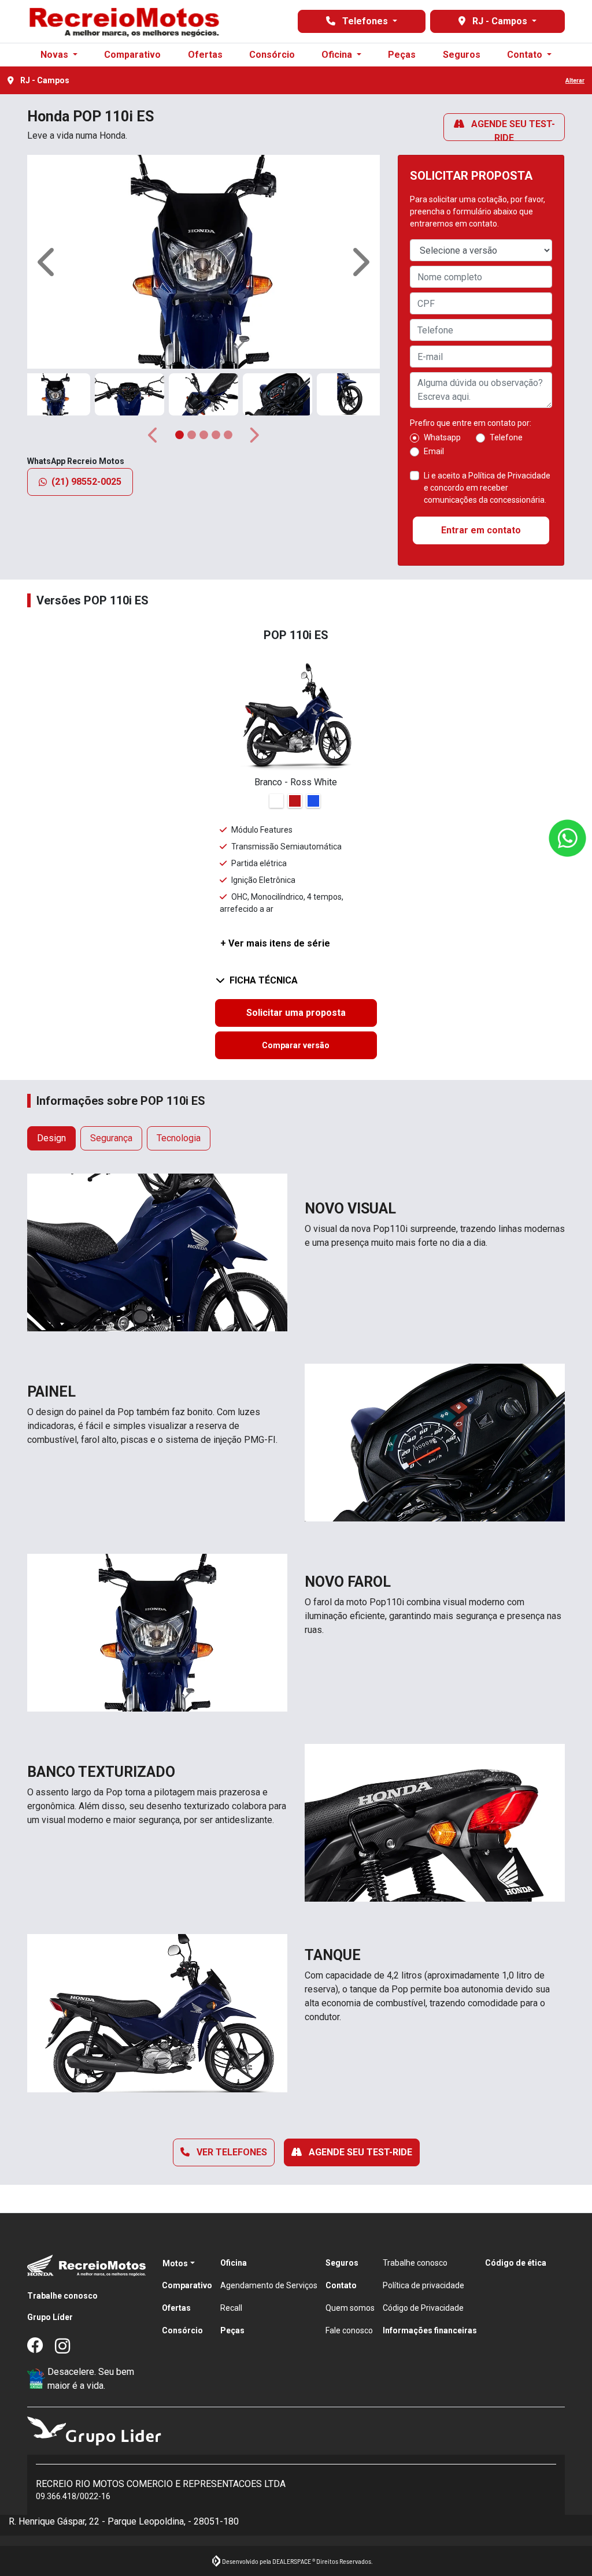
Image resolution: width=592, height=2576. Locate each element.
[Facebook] (41, 2347)
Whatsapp (442, 437)
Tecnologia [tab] (179, 1138)
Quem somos (350, 2308)
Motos (175, 2263)
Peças (402, 55)
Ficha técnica (264, 980)
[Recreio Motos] (124, 21)
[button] (48, 262)
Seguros (462, 55)
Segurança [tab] (111, 1138)
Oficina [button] (338, 55)
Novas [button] (55, 55)
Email (434, 451)
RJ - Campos (500, 21)
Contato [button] (526, 55)
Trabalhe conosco (62, 2296)
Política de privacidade (423, 2285)
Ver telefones (231, 2152)
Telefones (365, 21)
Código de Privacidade (423, 2308)
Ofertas (205, 55)
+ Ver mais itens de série (275, 943)
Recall (231, 2308)
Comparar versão (296, 1045)
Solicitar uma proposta (296, 1013)
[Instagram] (69, 2347)
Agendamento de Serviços (269, 2285)
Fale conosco (349, 2330)
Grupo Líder (50, 2317)
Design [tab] (51, 1138)
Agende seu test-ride (512, 130)
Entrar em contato (481, 530)
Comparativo (132, 55)
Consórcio (272, 55)
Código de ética (516, 2263)
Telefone (506, 437)
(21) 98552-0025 (86, 482)
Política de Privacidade (509, 476)
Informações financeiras (430, 2330)
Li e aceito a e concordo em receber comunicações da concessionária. (487, 488)
